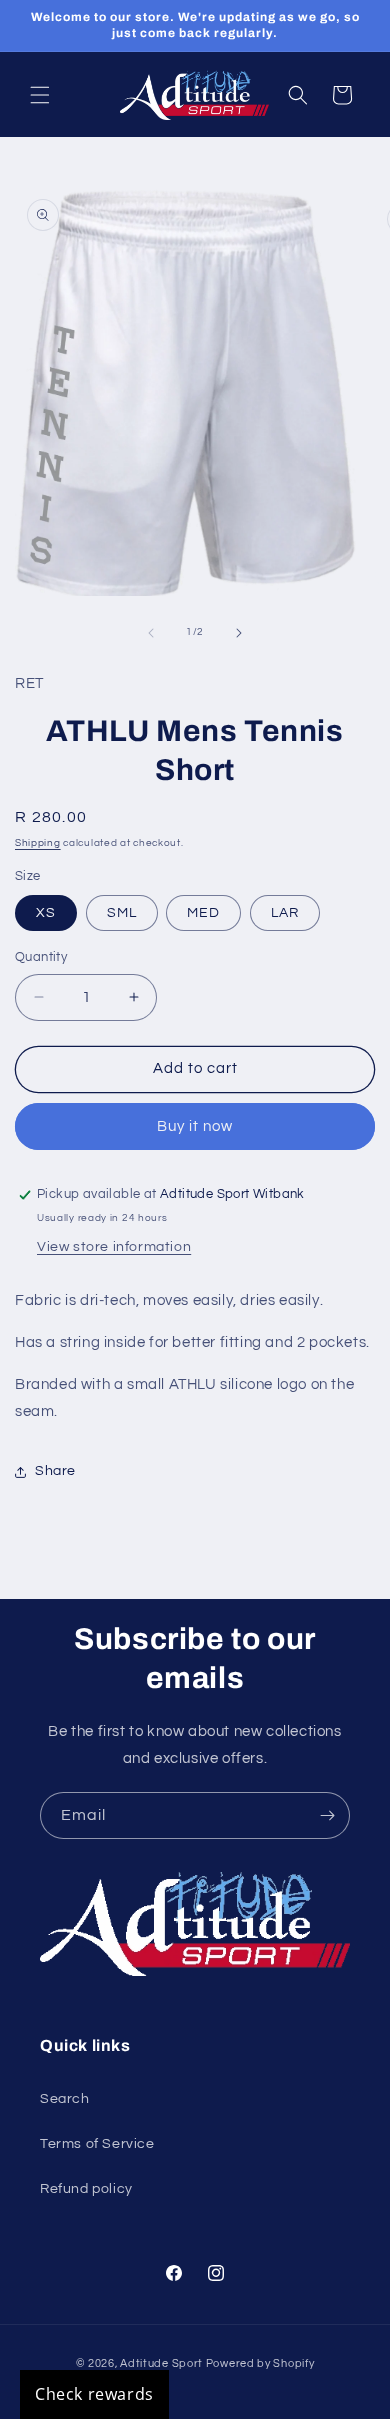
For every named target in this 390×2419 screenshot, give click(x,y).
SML (122, 913)
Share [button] (55, 1471)
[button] (40, 95)
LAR (285, 913)
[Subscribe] (327, 1815)
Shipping (38, 843)
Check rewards (94, 2394)
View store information (114, 1247)
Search (65, 2099)
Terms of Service (97, 2144)
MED (203, 913)
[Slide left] (151, 633)
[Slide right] (239, 633)
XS (46, 913)
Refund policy (86, 2189)
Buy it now (195, 1126)
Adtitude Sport (161, 2363)
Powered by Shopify (260, 2363)
